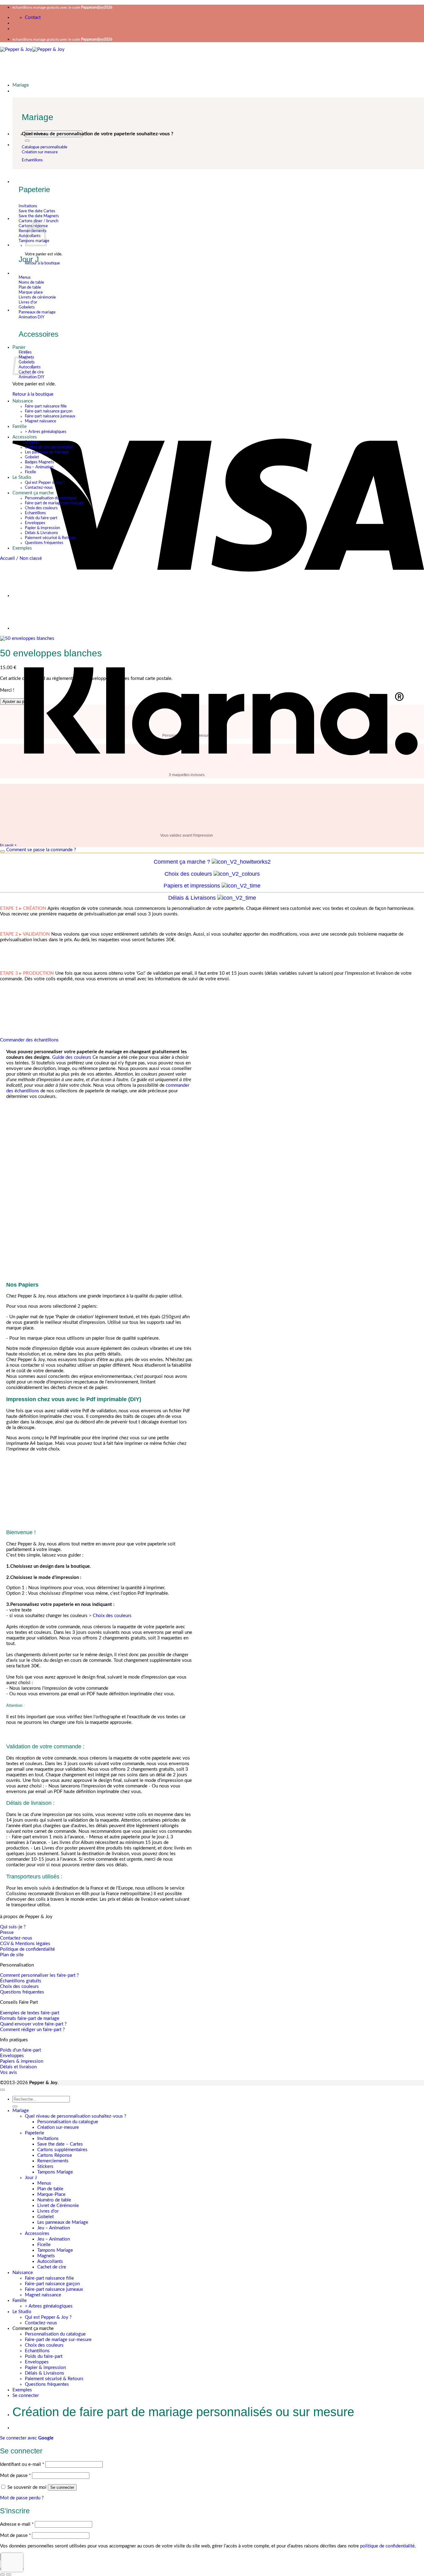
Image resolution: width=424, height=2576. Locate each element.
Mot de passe (15, 2476)
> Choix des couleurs (111, 1616)
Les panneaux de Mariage (47, 452)
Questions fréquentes (44, 543)
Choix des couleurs (41, 508)
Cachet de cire (52, 2267)
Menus (44, 2183)
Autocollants (50, 2261)
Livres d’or (48, 2211)
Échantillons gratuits (21, 1981)
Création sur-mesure (58, 2127)
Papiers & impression (22, 2061)
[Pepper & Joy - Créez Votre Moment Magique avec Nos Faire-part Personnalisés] (32, 49)
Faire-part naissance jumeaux (50, 416)
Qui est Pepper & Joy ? (45, 483)
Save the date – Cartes (60, 2144)
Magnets (46, 2256)
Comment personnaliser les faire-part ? (39, 1975)
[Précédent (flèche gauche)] (2, 2574)
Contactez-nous (39, 488)
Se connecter (62, 2487)
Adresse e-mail (17, 2524)
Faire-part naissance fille (46, 406)
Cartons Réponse (55, 2155)
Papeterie (34, 2133)
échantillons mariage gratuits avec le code (62, 7)
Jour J (31, 2178)
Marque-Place (51, 2194)
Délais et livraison (18, 2067)
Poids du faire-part (41, 518)
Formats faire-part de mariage (30, 2019)
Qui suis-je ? (13, 1927)
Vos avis (9, 2072)
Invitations (48, 2139)
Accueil (7, 558)
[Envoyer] (27, 141)
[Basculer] (2, 851)
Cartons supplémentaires (62, 2150)
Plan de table (50, 2189)
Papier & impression (42, 528)
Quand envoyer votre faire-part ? (33, 2024)
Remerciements (53, 2161)
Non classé (31, 558)
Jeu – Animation (39, 467)
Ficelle (30, 472)
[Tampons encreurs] (28, 629)
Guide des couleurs (72, 1057)
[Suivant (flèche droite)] (9, 2574)
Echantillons (35, 513)
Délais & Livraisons (41, 533)
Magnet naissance (41, 421)
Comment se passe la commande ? (41, 850)
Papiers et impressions (192, 886)
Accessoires (37, 2234)
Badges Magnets (39, 462)
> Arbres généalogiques (46, 432)
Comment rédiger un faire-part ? (32, 2030)
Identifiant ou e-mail (22, 2464)
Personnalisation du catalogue (51, 498)
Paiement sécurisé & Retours (50, 538)
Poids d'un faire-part (20, 2050)
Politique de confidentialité (27, 1949)
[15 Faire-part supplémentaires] (28, 596)
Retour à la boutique (42, 263)
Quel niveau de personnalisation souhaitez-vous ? (76, 2116)
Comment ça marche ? (182, 862)
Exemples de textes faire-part (30, 2013)
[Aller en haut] (2, 2090)
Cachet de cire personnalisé (49, 447)
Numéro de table (54, 2200)
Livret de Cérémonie (58, 2206)
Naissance (23, 401)
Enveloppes (35, 523)
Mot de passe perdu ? (22, 2498)
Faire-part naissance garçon (49, 411)
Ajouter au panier (18, 701)
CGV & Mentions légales (25, 1944)
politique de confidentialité (387, 2546)
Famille (20, 427)
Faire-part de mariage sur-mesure (54, 503)
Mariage (21, 85)
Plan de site (12, 1955)
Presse (7, 1933)
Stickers (32, 442)
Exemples (22, 548)
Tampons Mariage (55, 2172)
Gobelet (32, 457)
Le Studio (22, 477)
